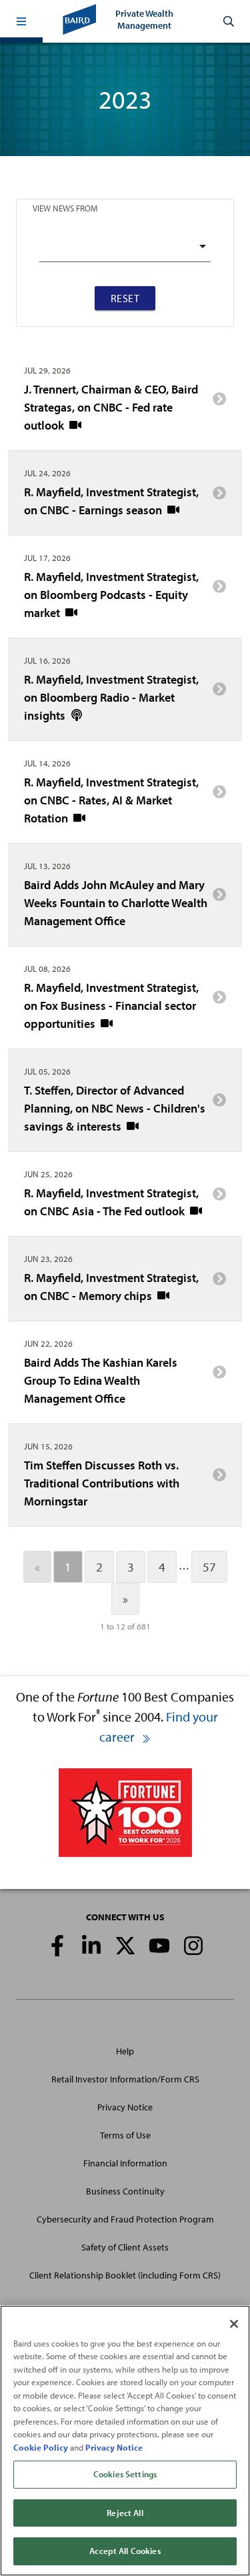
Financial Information (125, 2163)
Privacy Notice (125, 2107)
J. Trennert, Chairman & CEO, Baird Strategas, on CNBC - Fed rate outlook (111, 407)
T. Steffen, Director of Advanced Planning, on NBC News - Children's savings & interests (115, 1108)
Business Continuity (125, 2191)
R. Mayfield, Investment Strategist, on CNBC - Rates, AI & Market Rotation (111, 800)
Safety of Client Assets (125, 2247)
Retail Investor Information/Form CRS (125, 2079)
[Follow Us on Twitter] (125, 1946)
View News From (65, 208)
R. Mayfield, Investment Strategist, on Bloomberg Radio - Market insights (111, 697)
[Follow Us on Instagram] (193, 1946)
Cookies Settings (125, 2474)
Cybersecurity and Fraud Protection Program (125, 2219)
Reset (125, 298)
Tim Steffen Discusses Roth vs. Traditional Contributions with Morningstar (102, 1483)
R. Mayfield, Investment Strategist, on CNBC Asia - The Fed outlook (111, 1202)
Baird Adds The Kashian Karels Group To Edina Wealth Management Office (101, 1380)
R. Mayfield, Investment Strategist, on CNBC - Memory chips (111, 1287)
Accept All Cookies (125, 2551)
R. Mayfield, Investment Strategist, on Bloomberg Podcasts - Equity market (111, 595)
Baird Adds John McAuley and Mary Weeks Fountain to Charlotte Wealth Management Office (116, 903)
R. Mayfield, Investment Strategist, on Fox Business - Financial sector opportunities (111, 1006)
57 (209, 1567)
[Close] (234, 2324)
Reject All (125, 2513)
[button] (21, 21)
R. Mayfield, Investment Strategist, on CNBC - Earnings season (111, 501)
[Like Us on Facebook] (57, 1946)
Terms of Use (125, 2135)
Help (125, 2051)
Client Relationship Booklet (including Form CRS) (125, 2275)
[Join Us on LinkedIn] (91, 1946)
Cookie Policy (41, 2447)
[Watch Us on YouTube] (159, 1946)
